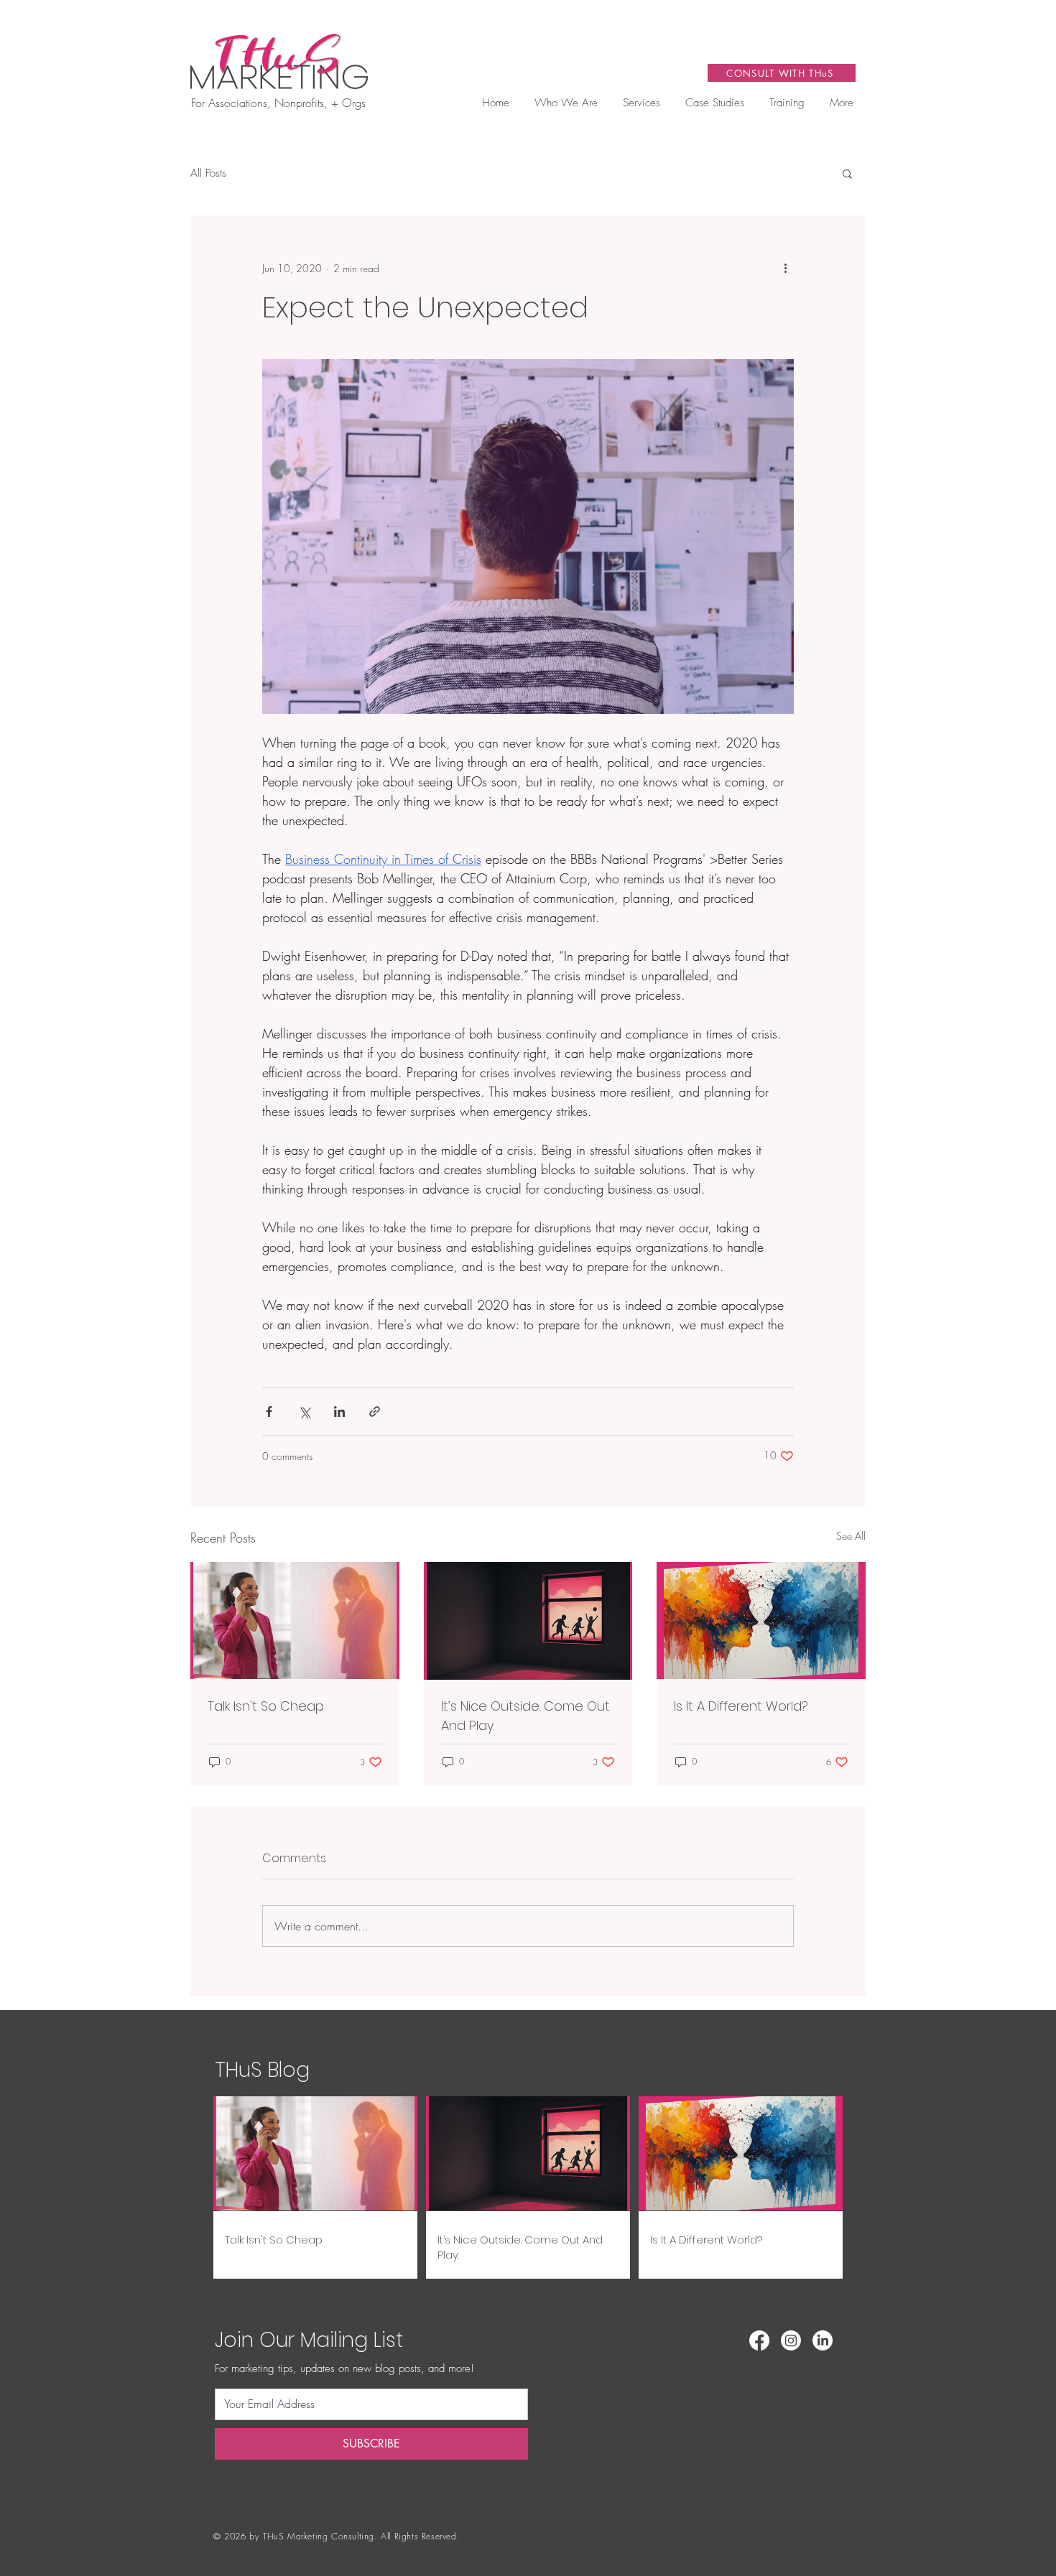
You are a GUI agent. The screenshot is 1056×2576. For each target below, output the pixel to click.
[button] (641, 103)
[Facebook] (759, 2340)
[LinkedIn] (823, 2340)
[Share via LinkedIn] (339, 1412)
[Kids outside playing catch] (528, 1621)
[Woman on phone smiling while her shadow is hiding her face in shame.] (295, 1621)
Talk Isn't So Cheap (266, 1706)
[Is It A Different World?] (761, 1621)
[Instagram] (791, 2340)
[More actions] (785, 268)
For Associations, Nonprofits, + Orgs (278, 103)
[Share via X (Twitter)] (304, 1412)
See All (851, 1536)
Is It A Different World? (741, 1706)
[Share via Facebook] (269, 1412)
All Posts (208, 173)
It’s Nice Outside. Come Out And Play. (525, 1716)
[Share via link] (375, 1412)
